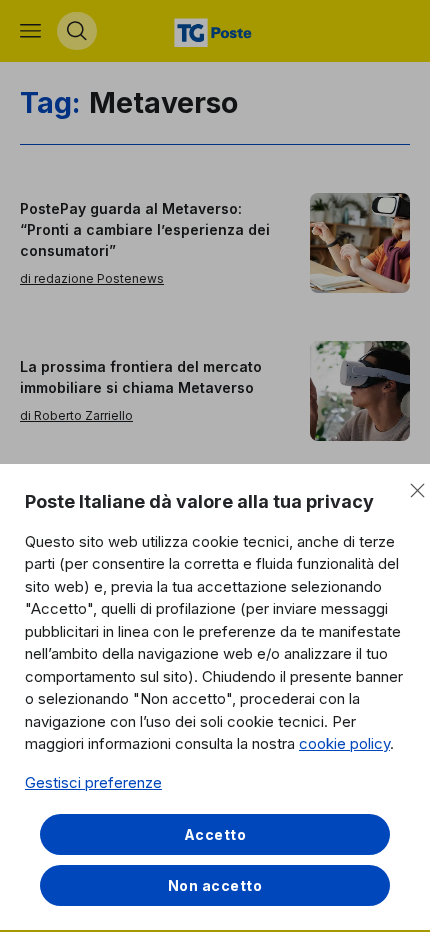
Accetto (215, 834)
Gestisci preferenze (93, 782)
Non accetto (215, 885)
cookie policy (344, 743)
